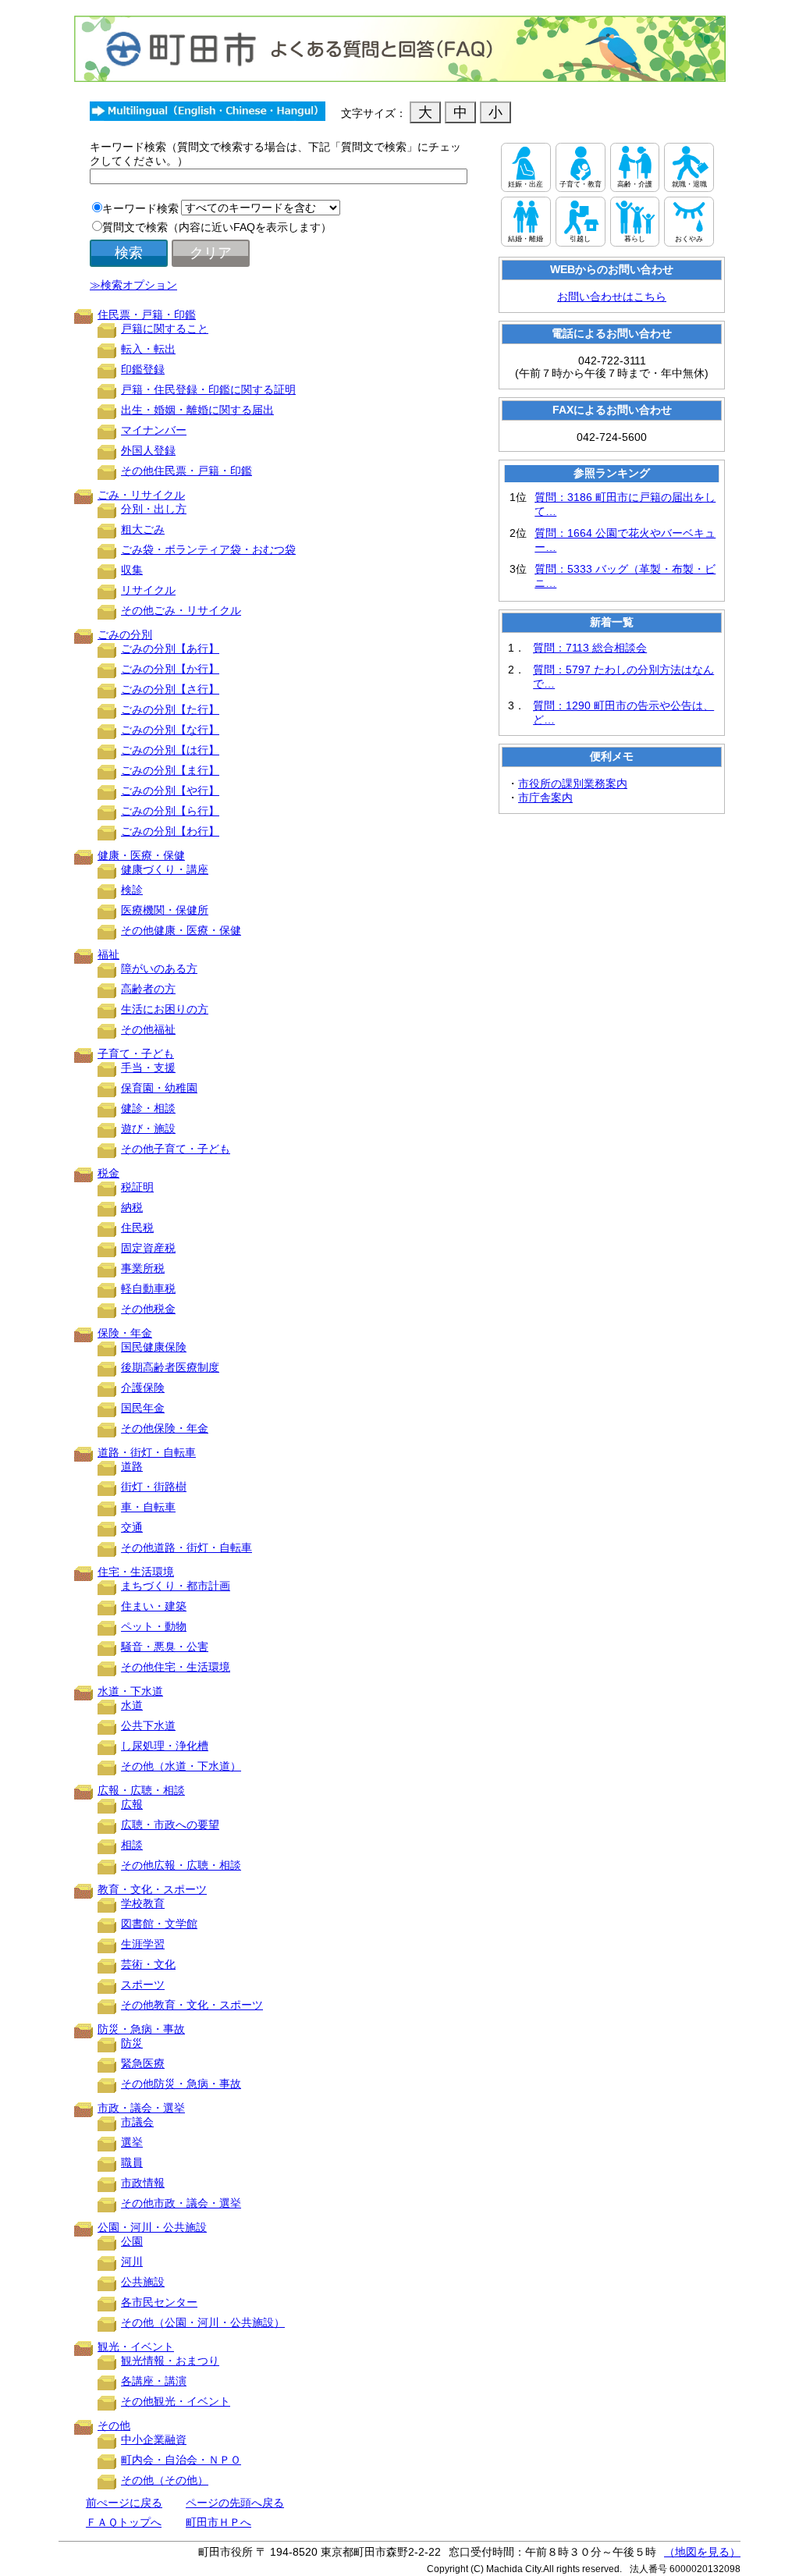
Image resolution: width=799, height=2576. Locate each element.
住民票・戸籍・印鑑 (147, 314)
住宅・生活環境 (136, 1572)
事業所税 (143, 1268)
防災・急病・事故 (141, 2029)
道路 (132, 1466)
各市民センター (159, 2302)
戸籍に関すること (165, 329)
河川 (132, 2262)
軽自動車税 (148, 1288)
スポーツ (143, 1984)
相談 (132, 1845)
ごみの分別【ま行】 (170, 770)
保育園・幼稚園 (159, 1088)
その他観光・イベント (176, 2401)
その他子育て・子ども (176, 1149)
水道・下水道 (130, 1691)
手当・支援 (148, 1068)
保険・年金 (125, 1333)
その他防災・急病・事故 (181, 2084)
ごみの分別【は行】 (170, 750)
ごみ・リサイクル (141, 495)
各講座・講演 (154, 2381)
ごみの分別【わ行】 (170, 831)
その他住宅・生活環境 (176, 1667)
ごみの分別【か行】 (170, 669)
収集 (132, 570)
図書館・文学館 (159, 1924)
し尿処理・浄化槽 (165, 1746)
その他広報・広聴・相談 (181, 1865)
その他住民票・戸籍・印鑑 (186, 471)
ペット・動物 (154, 1626)
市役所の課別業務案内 (573, 783)
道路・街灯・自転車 (147, 1452)
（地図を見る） (702, 2552)
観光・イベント (136, 2347)
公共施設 (143, 2282)
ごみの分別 (125, 634)
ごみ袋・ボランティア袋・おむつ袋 (208, 549)
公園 (132, 2241)
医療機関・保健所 (165, 910)
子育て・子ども (136, 1053)
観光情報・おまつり (170, 2361)
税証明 (137, 1187)
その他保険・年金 (165, 1428)
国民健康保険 (154, 1347)
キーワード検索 (140, 208)
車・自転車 (148, 1507)
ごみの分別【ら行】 (170, 811)
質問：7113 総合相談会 (590, 648)
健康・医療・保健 (141, 855)
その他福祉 (148, 1029)
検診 (132, 890)
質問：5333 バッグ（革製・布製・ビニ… (625, 576)
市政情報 (143, 2183)
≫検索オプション (133, 285)
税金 (108, 1173)
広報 (132, 1804)
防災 (132, 2043)
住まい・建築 (154, 1606)
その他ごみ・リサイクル (181, 610)
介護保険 (143, 1387)
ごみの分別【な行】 (170, 730)
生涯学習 (143, 1944)
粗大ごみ (143, 529)
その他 (114, 2425)
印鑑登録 (143, 369)
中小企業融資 (154, 2439)
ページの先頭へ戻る (235, 2503)
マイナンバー (154, 430)
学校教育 (143, 1903)
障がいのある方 (159, 968)
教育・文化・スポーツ (152, 1889)
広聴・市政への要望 (170, 1825)
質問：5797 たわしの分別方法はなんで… (623, 677)
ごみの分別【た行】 (170, 709)
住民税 (137, 1228)
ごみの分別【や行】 (170, 791)
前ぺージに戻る (124, 2503)
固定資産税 (148, 1248)
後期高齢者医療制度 (170, 1367)
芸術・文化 (148, 1964)
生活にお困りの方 (165, 1009)
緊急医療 (143, 2063)
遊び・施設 (148, 1128)
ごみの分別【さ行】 (170, 689)
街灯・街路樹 (154, 1487)
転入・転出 (148, 349)
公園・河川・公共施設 (152, 2227)
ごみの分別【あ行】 (170, 648)
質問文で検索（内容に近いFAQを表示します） (217, 227)
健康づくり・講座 (165, 869)
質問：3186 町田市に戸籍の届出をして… (625, 504)
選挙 (132, 2142)
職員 (132, 2162)
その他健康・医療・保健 (181, 930)
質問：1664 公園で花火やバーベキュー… (625, 540)
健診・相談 (148, 1108)
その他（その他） (165, 2480)
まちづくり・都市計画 (176, 1586)
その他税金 (148, 1309)
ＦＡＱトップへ (124, 2522)
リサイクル (148, 590)
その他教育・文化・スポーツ (192, 2005)
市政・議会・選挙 (141, 2108)
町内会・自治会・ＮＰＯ (181, 2460)
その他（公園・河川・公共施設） (203, 2322)
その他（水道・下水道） (181, 1766)
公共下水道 (148, 1725)
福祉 (108, 954)
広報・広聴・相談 (141, 1790)
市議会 (137, 2122)
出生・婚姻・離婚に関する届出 (197, 410)
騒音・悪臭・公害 (165, 1647)
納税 (132, 1207)
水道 (132, 1705)
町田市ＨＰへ (218, 2522)
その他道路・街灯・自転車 (186, 1547)
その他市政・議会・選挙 (181, 2203)
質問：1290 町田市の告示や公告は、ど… (623, 712)
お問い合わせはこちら (612, 297)
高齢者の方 (148, 989)
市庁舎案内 (545, 798)
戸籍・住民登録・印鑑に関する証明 (208, 389)
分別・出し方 (154, 509)
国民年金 (143, 1408)
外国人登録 (148, 450)
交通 (132, 1527)
